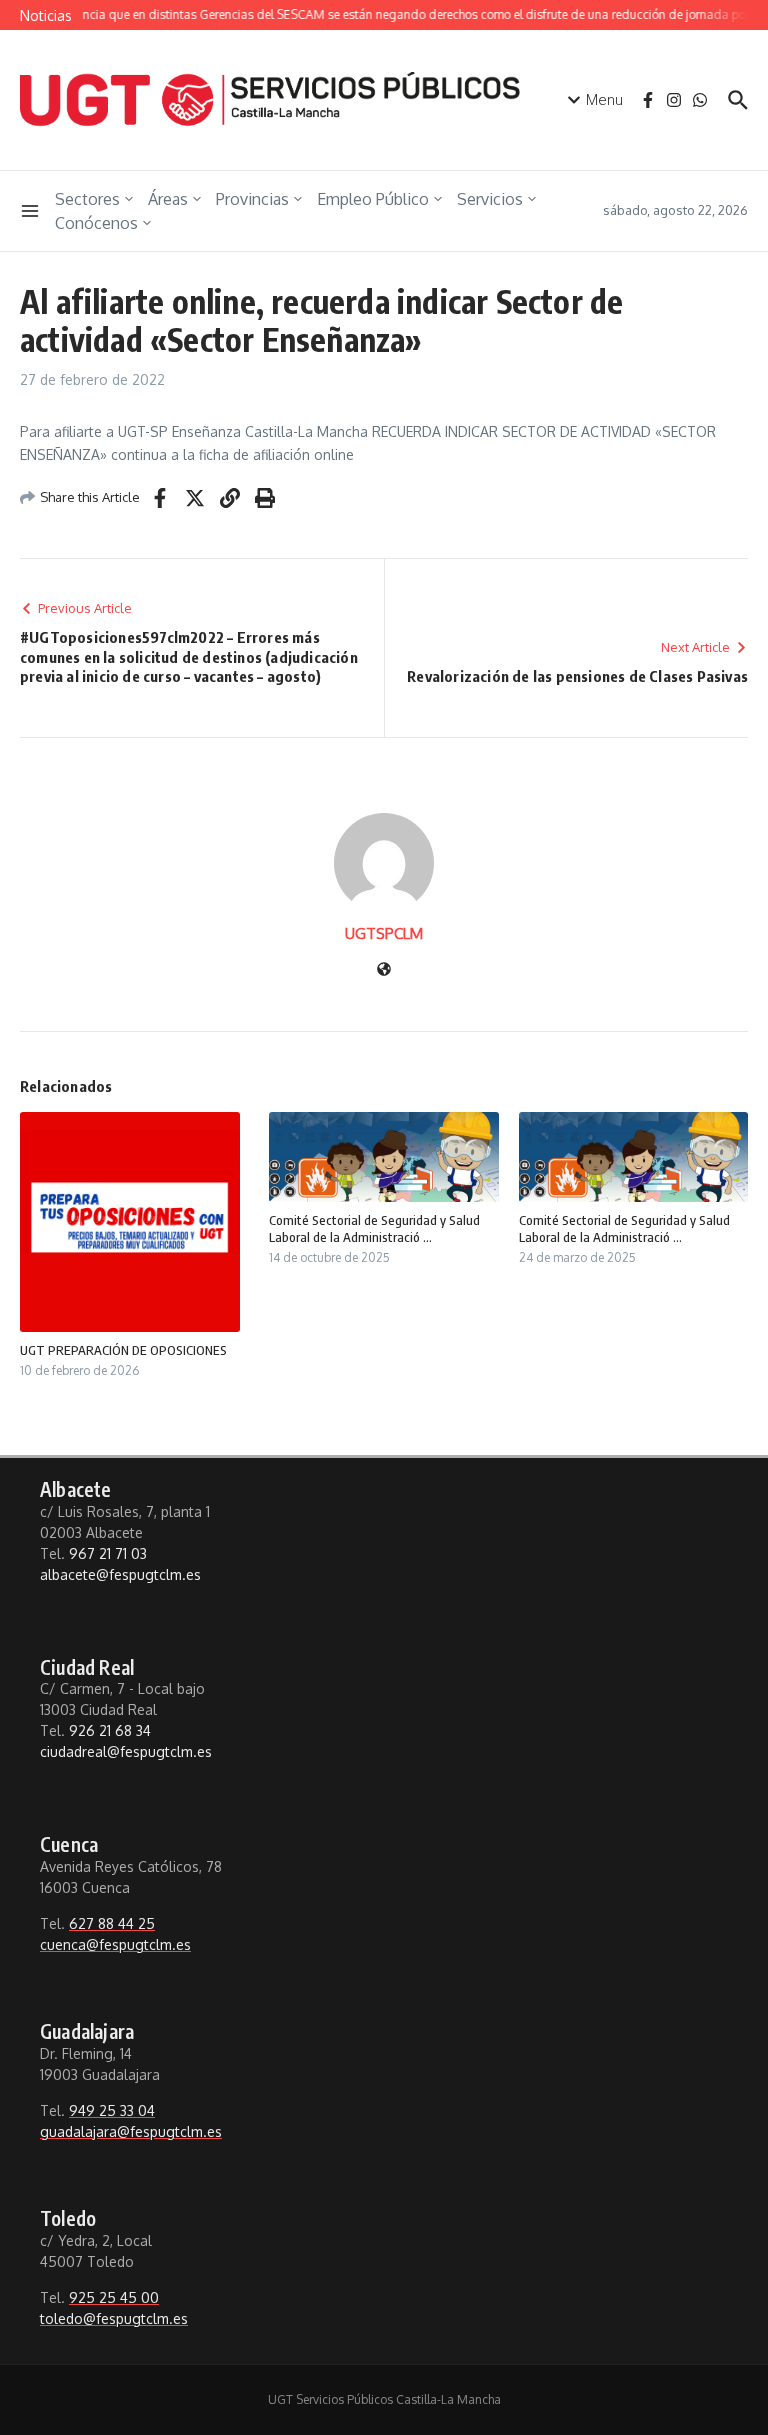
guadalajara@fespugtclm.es (131, 2131)
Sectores (87, 199)
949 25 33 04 (112, 2110)
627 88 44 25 (112, 1923)
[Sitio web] (384, 970)
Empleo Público (373, 199)
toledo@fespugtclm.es (114, 2318)
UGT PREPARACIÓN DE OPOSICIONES (123, 1350)
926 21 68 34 (110, 1730)
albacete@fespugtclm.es (120, 1574)
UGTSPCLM (384, 933)
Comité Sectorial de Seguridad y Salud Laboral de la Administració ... (374, 1228)
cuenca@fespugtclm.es (115, 1944)
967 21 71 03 (108, 1553)
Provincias (252, 199)
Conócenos (96, 223)
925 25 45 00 (114, 2297)
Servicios (490, 199)
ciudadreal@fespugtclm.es (126, 1751)
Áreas (168, 199)
